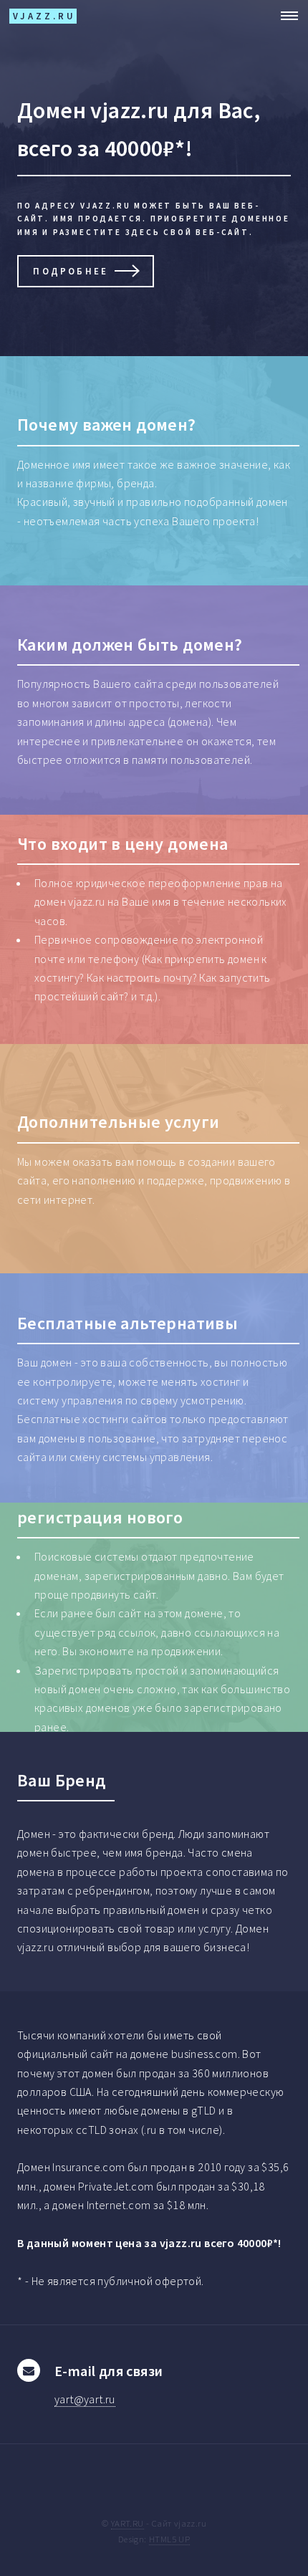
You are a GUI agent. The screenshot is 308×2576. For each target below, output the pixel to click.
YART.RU (127, 2523)
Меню (285, 16)
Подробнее (71, 271)
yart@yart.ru (85, 2399)
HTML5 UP (169, 2539)
